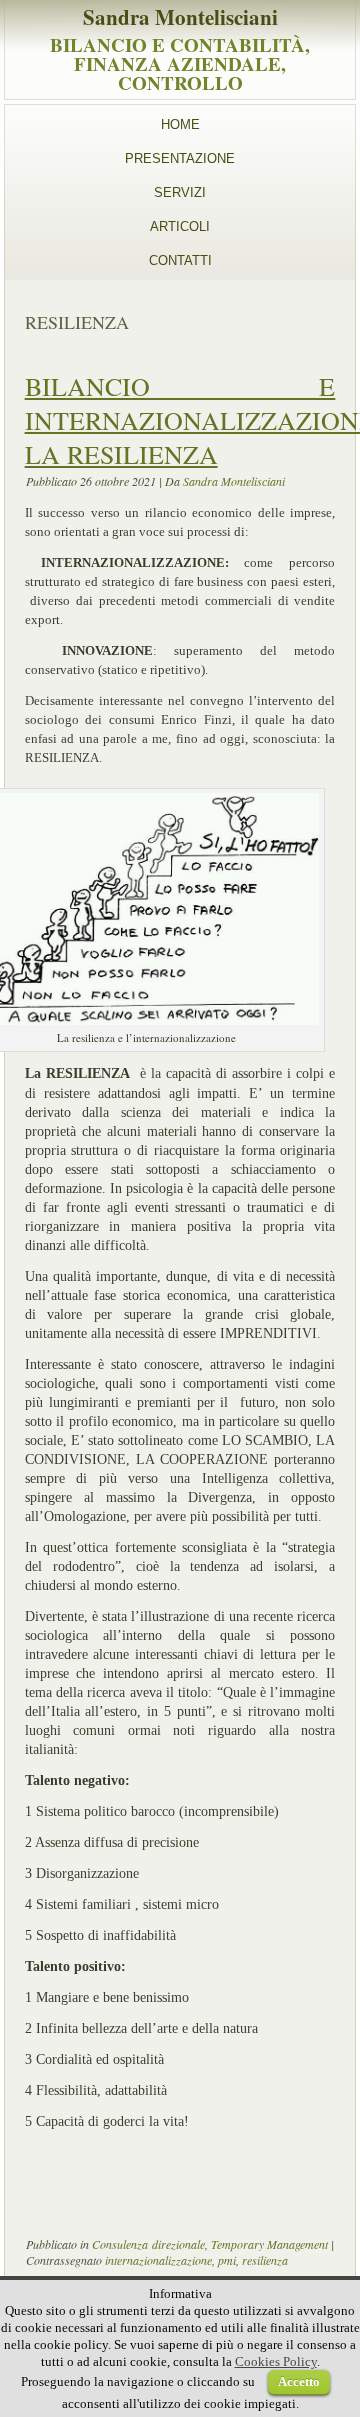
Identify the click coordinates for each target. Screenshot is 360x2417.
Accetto (299, 2381)
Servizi (180, 192)
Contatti (180, 260)
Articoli (180, 226)
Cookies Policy (276, 2361)
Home (180, 124)
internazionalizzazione (158, 2260)
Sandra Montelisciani (180, 17)
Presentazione (180, 158)
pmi (227, 2260)
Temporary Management (269, 2244)
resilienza (265, 2260)
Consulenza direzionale (148, 2244)
